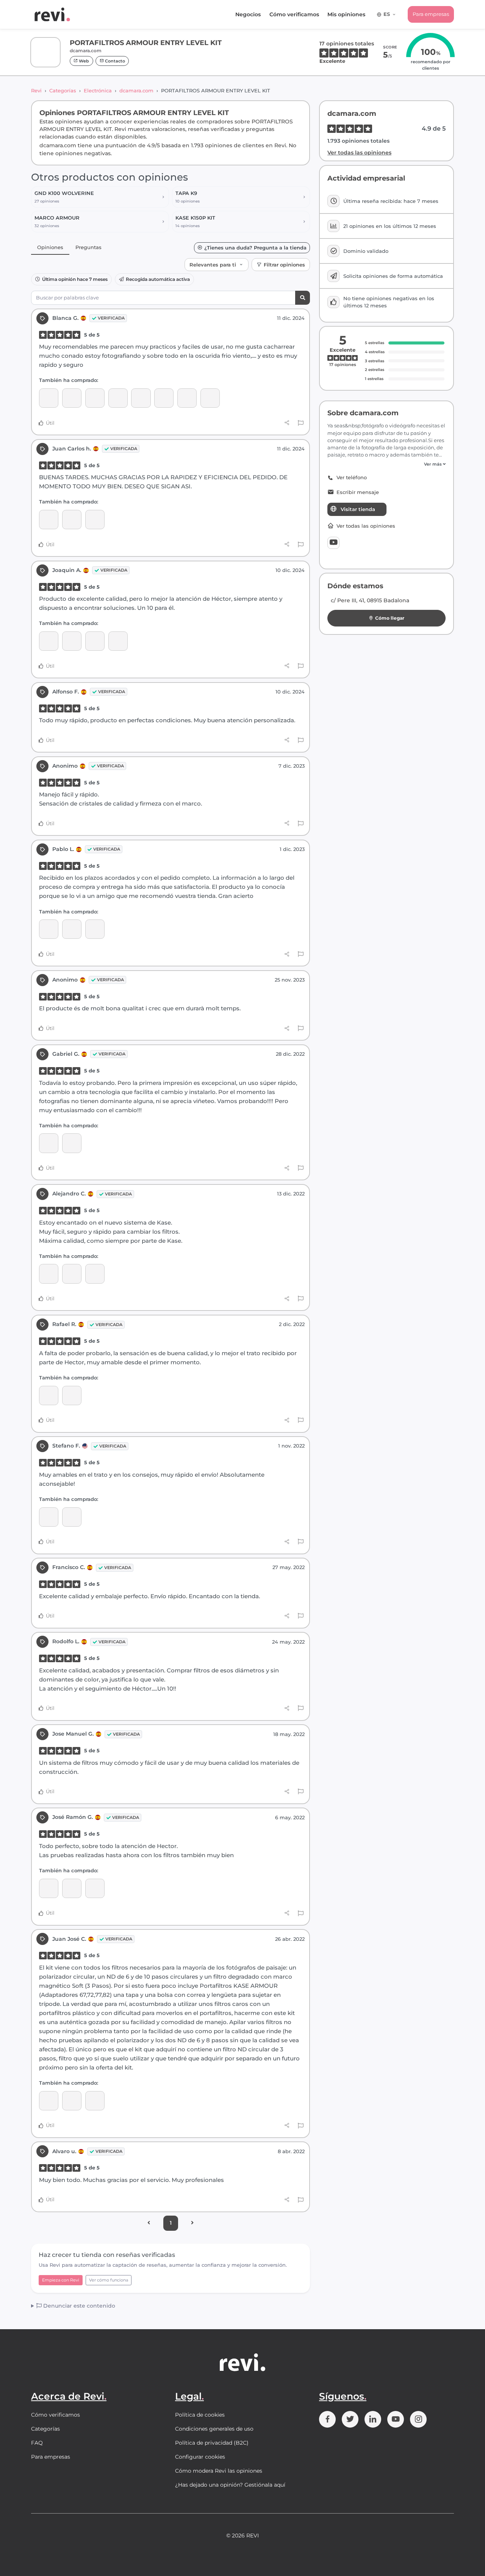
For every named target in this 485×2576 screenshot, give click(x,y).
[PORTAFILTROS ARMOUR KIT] (49, 641)
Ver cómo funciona (109, 2280)
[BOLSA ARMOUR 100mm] (118, 641)
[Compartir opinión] (287, 423)
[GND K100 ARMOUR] (187, 398)
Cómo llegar (390, 618)
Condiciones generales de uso (214, 2429)
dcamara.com (136, 90)
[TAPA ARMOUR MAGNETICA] (164, 398)
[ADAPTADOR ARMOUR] (72, 398)
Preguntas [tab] (88, 247)
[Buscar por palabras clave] (303, 298)
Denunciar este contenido (78, 2306)
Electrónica (98, 90)
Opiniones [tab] (50, 247)
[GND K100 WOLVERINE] (210, 398)
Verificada (111, 318)
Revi (36, 90)
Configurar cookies (200, 2457)
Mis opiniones (346, 14)
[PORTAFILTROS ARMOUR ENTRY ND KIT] (95, 1888)
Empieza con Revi (61, 2280)
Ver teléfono (352, 478)
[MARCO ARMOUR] (118, 398)
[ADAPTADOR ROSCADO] (49, 398)
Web (83, 61)
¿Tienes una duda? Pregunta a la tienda (255, 248)
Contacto (114, 61)
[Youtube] (333, 543)
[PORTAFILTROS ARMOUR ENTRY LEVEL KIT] (95, 398)
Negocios (248, 14)
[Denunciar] (301, 423)
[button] (386, 464)
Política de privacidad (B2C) (212, 2443)
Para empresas (431, 14)
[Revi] (52, 14)
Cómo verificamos (294, 14)
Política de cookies (200, 2415)
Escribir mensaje (358, 492)
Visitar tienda (358, 509)
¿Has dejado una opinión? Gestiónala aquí (230, 2485)
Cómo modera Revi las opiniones (219, 2471)
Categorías (63, 90)
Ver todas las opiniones (359, 153)
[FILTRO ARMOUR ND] (141, 398)
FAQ (37, 2443)
